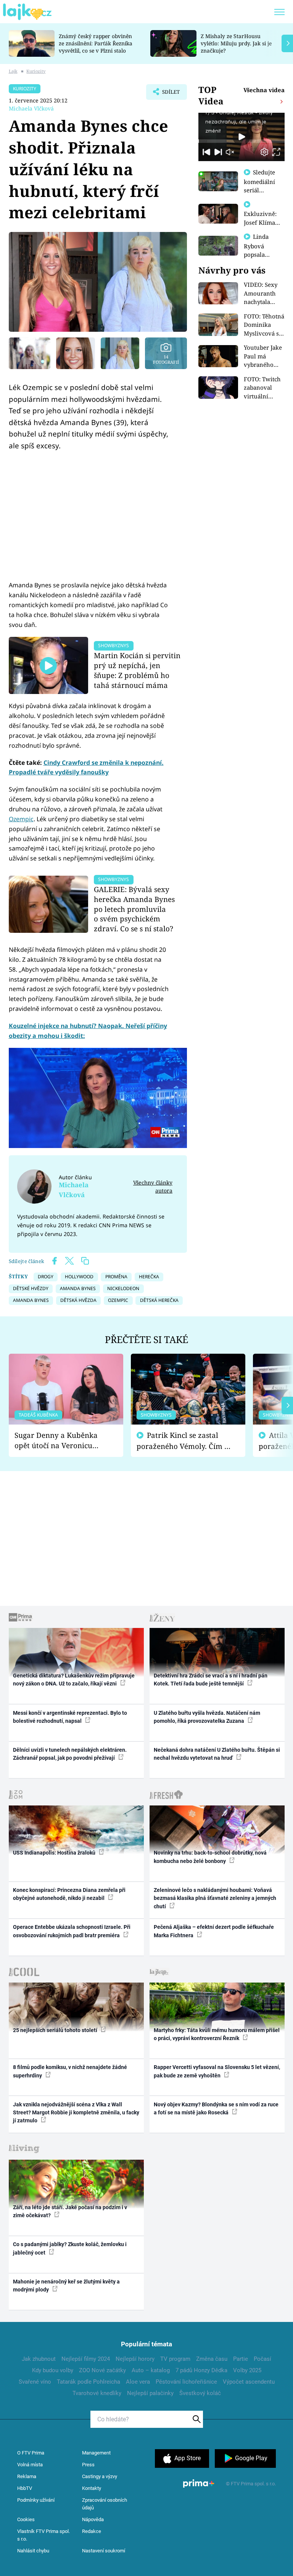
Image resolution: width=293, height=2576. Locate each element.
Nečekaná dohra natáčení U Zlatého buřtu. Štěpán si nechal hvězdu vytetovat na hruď (217, 1754)
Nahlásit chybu (33, 2551)
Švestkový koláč (200, 2393)
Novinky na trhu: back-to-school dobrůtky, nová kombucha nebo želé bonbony (210, 1857)
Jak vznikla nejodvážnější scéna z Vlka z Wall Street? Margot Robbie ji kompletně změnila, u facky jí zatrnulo (76, 2113)
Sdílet (167, 94)
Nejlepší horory (135, 2359)
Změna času (212, 2359)
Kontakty (92, 2488)
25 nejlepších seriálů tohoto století (56, 2030)
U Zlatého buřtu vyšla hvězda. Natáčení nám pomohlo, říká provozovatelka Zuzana (207, 1717)
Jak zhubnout (39, 2359)
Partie (241, 2359)
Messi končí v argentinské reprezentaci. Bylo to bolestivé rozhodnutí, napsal (70, 1717)
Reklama (27, 2476)
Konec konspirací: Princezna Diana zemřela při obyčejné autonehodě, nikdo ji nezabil (69, 1894)
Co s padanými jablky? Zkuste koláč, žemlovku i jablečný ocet (70, 2248)
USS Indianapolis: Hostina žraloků (55, 1853)
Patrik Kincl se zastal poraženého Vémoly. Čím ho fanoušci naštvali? (185, 1441)
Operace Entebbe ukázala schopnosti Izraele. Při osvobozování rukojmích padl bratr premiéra (72, 1931)
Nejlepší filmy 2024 (86, 2359)
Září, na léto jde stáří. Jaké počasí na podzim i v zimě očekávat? (70, 2211)
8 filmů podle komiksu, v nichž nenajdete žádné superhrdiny (70, 2071)
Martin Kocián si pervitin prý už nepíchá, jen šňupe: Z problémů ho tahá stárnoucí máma (137, 670)
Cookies (26, 2519)
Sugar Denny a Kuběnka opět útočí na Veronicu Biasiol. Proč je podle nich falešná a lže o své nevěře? (60, 1440)
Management (96, 2453)
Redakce (92, 2531)
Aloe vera (138, 2382)
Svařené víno (35, 2382)
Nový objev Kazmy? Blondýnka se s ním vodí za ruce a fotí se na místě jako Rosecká (216, 2108)
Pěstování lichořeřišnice (186, 2382)
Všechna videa (264, 90)
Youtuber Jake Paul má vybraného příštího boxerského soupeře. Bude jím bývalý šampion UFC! (263, 356)
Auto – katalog (151, 2370)
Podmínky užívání (36, 2500)
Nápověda (93, 2519)
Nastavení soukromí (104, 2551)
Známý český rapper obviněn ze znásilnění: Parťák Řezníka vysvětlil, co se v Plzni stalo (96, 43)
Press (88, 2465)
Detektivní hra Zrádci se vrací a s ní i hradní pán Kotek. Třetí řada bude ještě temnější (211, 1680)
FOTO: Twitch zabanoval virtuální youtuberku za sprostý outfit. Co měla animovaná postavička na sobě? (264, 388)
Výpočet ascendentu (249, 2382)
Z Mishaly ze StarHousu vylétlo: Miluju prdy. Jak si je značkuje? (236, 43)
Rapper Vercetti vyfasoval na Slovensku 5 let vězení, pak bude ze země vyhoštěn (217, 2071)
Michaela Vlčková (31, 108)
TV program (175, 2359)
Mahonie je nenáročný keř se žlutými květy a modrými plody (66, 2286)
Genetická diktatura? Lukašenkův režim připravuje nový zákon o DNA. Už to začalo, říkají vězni (74, 1680)
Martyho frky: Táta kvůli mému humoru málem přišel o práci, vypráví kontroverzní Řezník (217, 2034)
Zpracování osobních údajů (105, 2504)
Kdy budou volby (53, 2370)
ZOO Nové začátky (102, 2370)
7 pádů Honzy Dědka (201, 2370)
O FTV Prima (31, 2453)
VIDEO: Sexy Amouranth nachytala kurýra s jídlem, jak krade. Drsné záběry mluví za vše (262, 293)
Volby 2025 (247, 2370)
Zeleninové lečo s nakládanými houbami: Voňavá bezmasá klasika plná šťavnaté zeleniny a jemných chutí (215, 1898)
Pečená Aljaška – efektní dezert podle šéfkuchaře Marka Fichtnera (214, 1931)
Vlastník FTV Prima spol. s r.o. (43, 2535)
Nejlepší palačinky (150, 2393)
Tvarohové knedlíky (97, 2393)
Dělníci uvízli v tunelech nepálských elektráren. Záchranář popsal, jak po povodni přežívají (70, 1754)
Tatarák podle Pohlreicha (89, 2382)
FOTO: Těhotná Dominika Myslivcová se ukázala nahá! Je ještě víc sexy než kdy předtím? (264, 325)
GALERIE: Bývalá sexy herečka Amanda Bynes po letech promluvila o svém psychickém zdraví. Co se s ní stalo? (134, 909)
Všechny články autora (153, 1186)
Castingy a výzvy (100, 2476)
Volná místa (30, 2465)
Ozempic (21, 819)
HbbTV (25, 2488)
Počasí (262, 2359)
